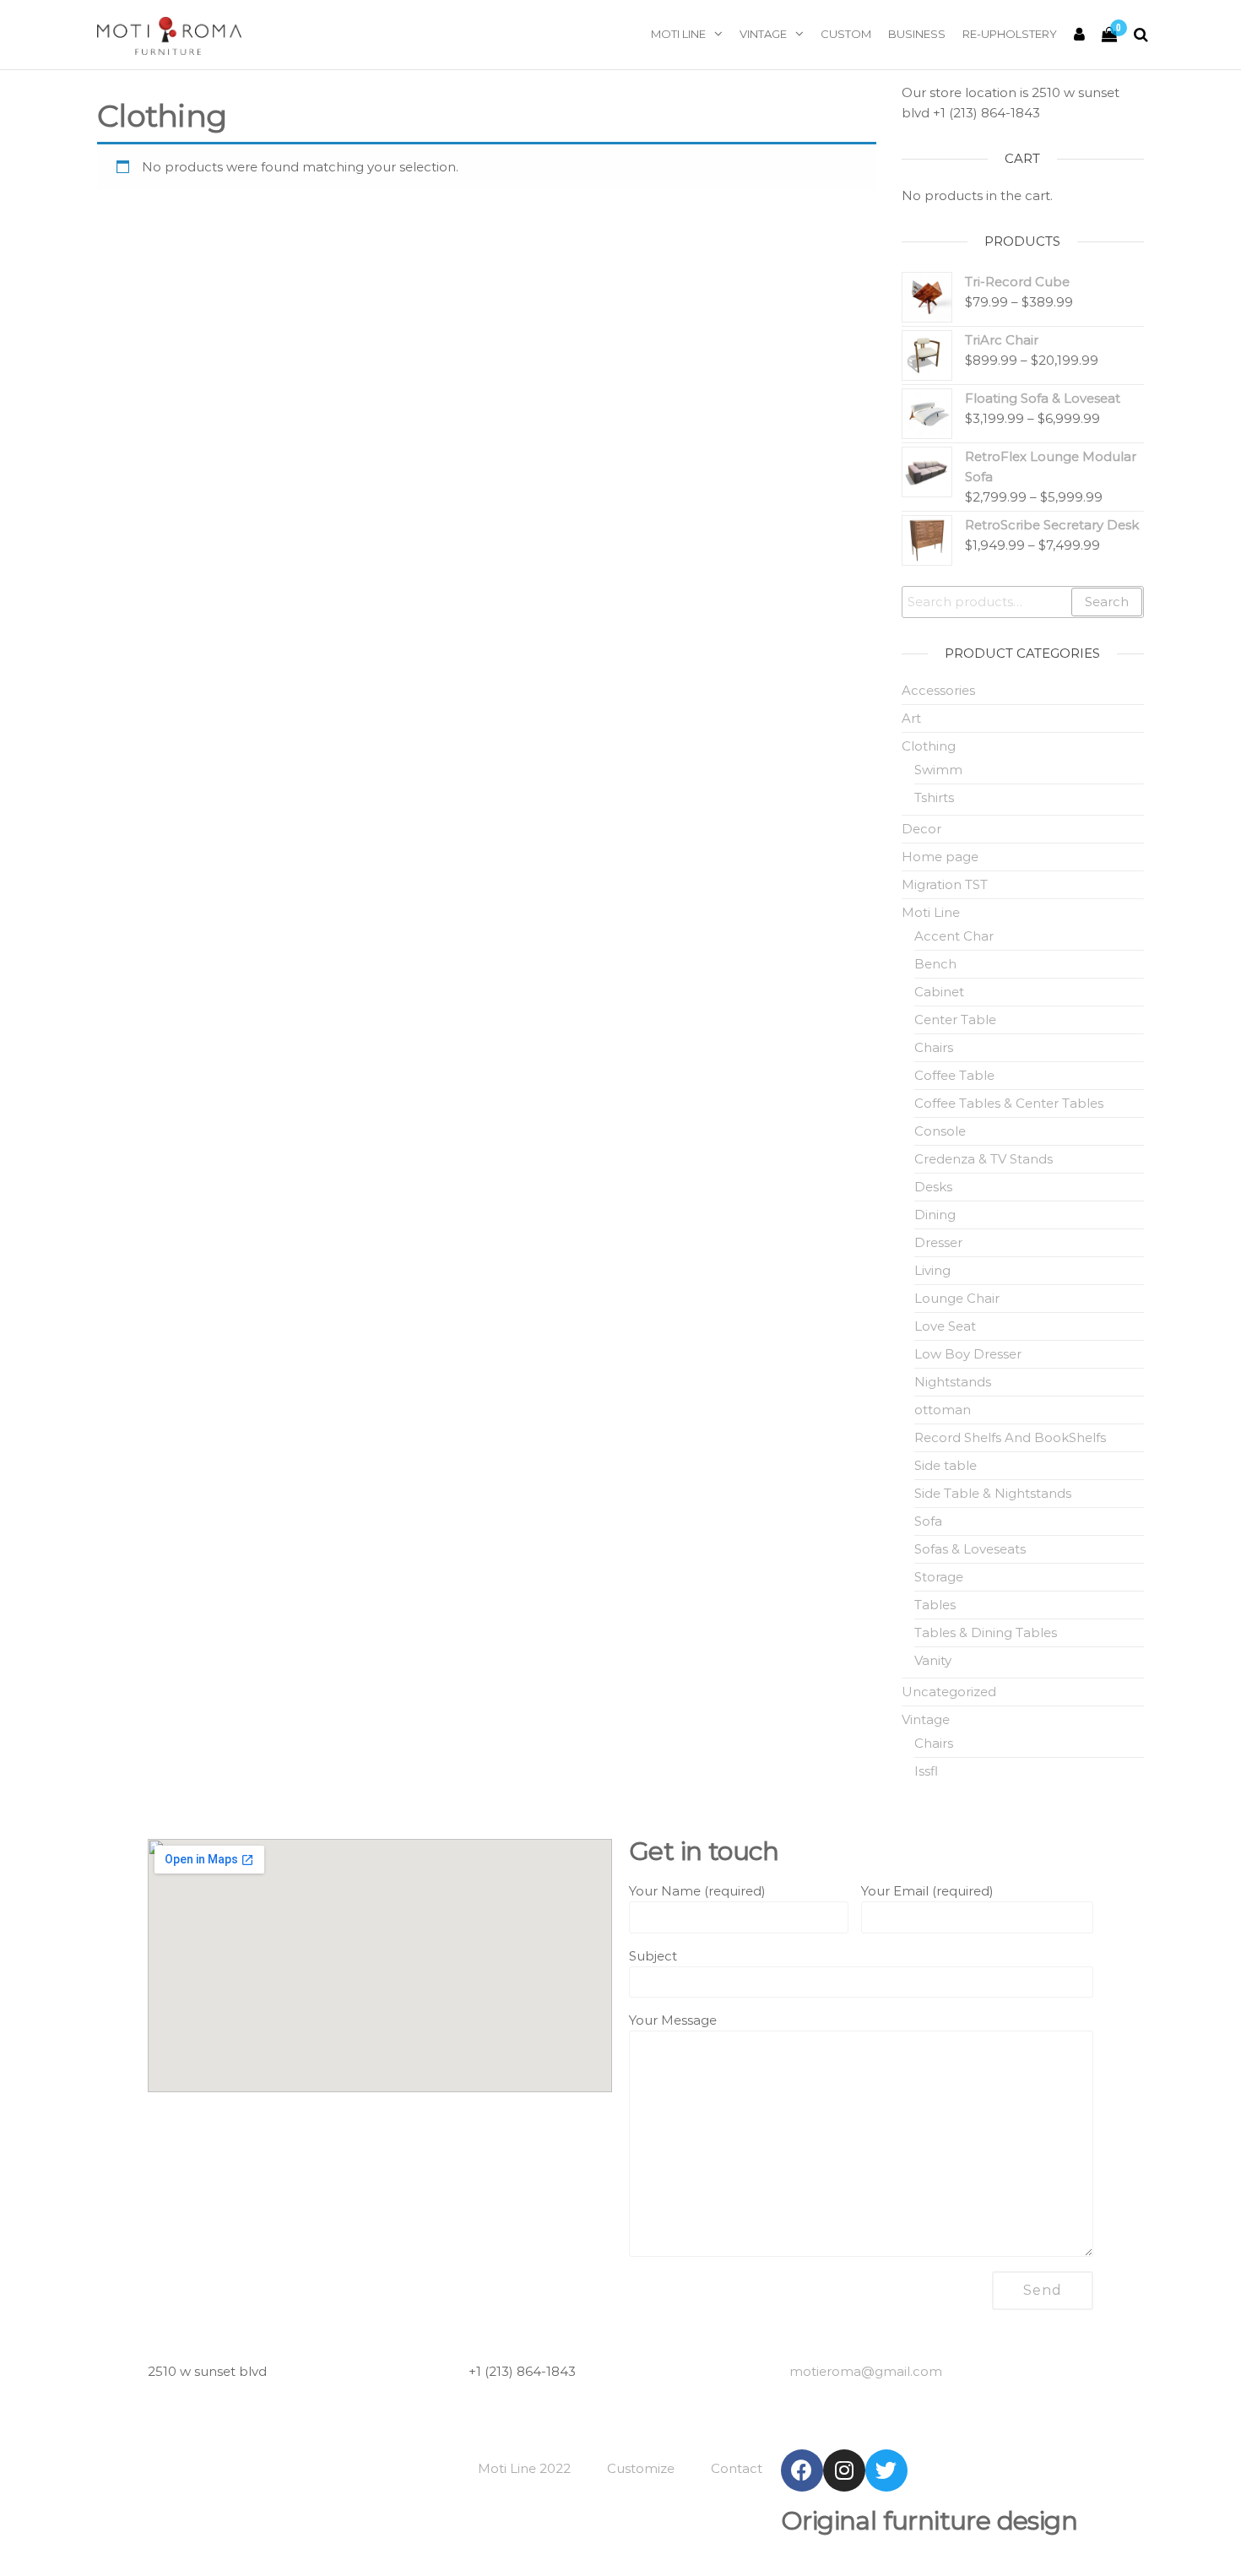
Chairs (934, 1047)
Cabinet (939, 992)
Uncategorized (949, 1692)
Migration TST (945, 884)
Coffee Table (954, 1075)
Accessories (938, 690)
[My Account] (1079, 35)
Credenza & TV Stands (984, 1159)
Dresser (938, 1242)
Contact (737, 2468)
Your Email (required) (927, 1891)
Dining (935, 1215)
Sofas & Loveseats (970, 1549)
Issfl (926, 1771)
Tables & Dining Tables (986, 1632)
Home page (940, 857)
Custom (846, 34)
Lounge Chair (957, 1298)
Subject (653, 1956)
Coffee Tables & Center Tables (1009, 1103)
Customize (641, 2468)
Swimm (938, 770)
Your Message (673, 2020)
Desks (933, 1187)
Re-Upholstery (1010, 34)
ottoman (943, 1410)
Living (932, 1270)
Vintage (763, 34)
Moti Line (678, 34)
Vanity (933, 1660)
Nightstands (953, 1382)
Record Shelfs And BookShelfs (1010, 1437)
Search (1107, 602)
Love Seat (945, 1326)
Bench (935, 964)
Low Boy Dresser (968, 1354)
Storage (939, 1577)
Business (917, 34)
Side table (946, 1465)
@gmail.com (866, 2371)
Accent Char (954, 936)
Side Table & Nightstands (993, 1493)
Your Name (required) (697, 1891)
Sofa (928, 1521)
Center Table (955, 1020)
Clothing (929, 746)
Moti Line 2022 (524, 2468)
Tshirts (934, 797)
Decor (921, 829)
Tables (935, 1605)
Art (911, 718)
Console (940, 1131)
